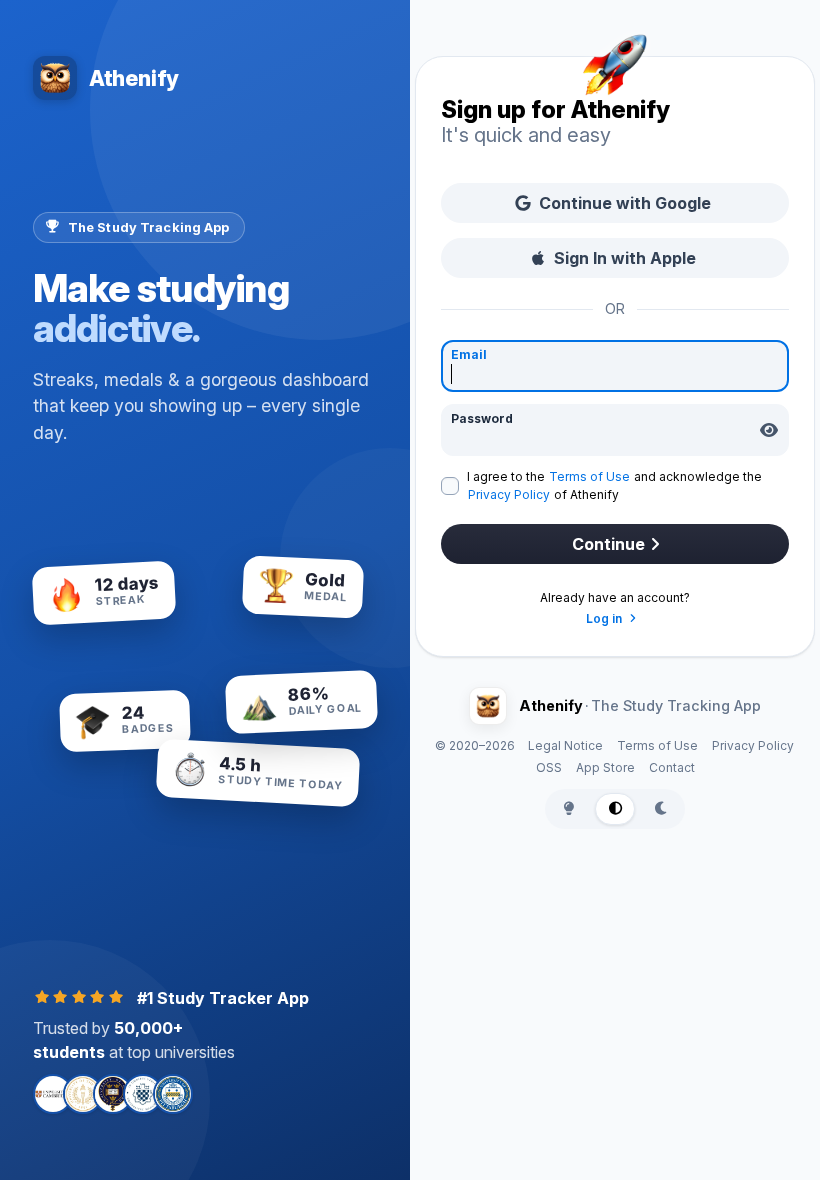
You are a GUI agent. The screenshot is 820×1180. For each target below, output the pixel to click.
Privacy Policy (509, 494)
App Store (605, 767)
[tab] (569, 809)
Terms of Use (589, 476)
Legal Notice (565, 745)
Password (482, 418)
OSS (549, 767)
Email (469, 354)
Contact (672, 767)
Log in (605, 618)
